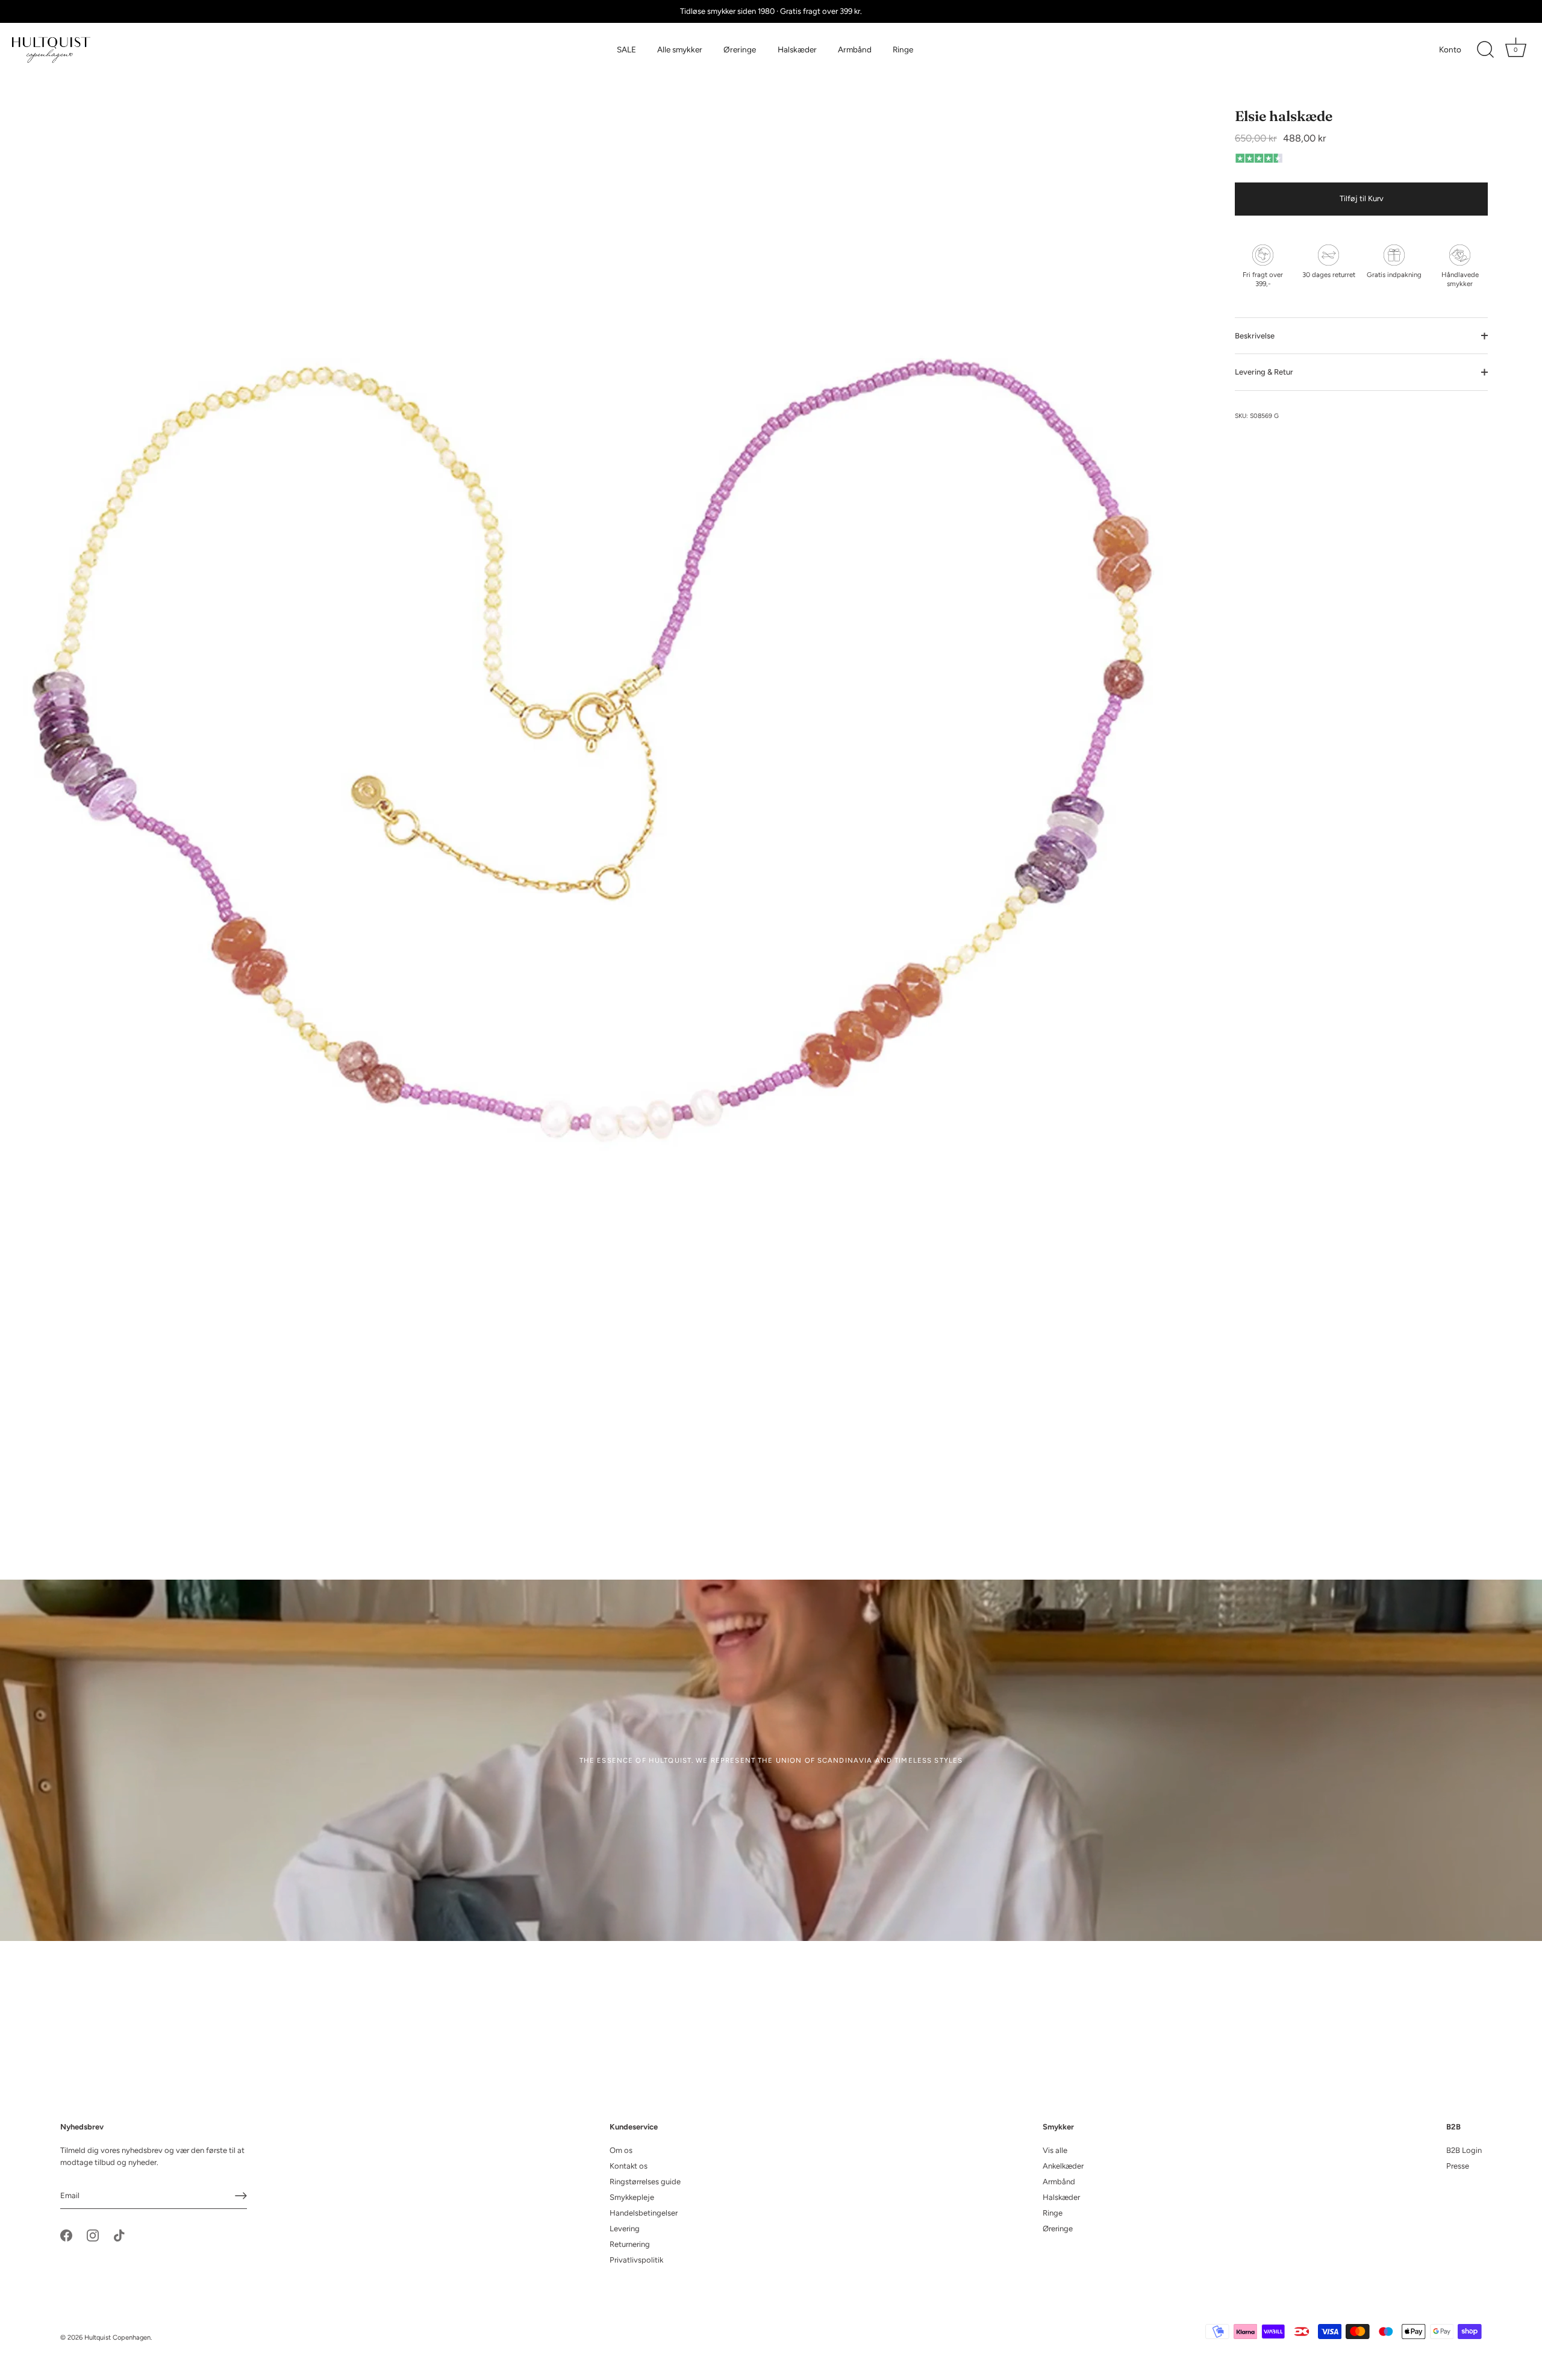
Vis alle (1055, 2150)
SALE (626, 49)
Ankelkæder (1063, 2166)
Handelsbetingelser (644, 2213)
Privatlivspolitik (636, 2260)
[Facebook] (66, 2235)
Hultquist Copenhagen (117, 2338)
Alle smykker (680, 49)
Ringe (903, 49)
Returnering (630, 2244)
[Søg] (1485, 50)
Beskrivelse (1255, 336)
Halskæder (797, 49)
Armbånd (855, 49)
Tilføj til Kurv (1362, 199)
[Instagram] (93, 2235)
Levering (625, 2229)
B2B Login (1464, 2150)
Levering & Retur (1264, 372)
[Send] (241, 2196)
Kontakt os (629, 2166)
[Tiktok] (119, 2235)
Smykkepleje (632, 2197)
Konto (1450, 49)
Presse (1458, 2166)
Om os (621, 2150)
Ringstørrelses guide (645, 2182)
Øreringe (740, 49)
